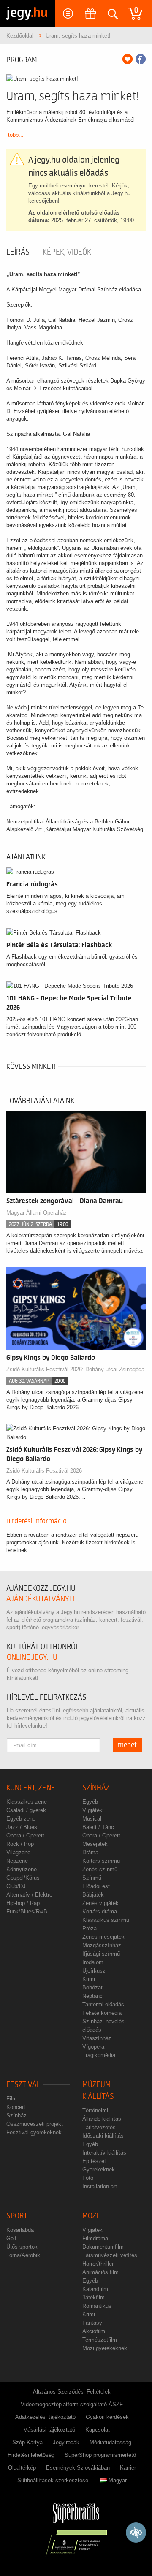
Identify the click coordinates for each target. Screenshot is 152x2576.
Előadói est (96, 1886)
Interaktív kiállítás (104, 2153)
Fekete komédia (102, 2013)
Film (12, 2099)
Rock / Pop (20, 1844)
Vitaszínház (97, 2038)
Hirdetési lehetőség (31, 2455)
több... (16, 135)
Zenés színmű (100, 1869)
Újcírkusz (94, 1971)
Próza (90, 1928)
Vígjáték (92, 1810)
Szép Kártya (27, 2442)
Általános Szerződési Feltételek (72, 2392)
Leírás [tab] (18, 252)
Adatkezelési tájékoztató (45, 2417)
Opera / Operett (25, 1836)
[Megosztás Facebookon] (141, 59)
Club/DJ (16, 1886)
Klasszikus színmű (106, 1920)
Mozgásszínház (102, 1945)
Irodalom (93, 1962)
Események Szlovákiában (78, 2468)
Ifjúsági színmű (101, 1954)
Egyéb (90, 1802)
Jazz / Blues (22, 1827)
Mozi (90, 2216)
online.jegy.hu (32, 1657)
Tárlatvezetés (99, 2127)
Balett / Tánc (98, 1827)
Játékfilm (94, 2297)
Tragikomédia (99, 2055)
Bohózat (92, 1988)
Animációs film (100, 2272)
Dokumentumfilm (103, 2247)
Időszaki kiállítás (103, 2136)
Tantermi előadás (103, 2004)
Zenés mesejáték (103, 1937)
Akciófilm (94, 2331)
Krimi (89, 1979)
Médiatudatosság (110, 2442)
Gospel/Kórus (23, 1878)
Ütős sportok (22, 2247)
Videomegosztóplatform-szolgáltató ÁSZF (72, 2404)
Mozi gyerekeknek (105, 2348)
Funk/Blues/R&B (27, 1912)
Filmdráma (95, 2238)
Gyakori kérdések (107, 2417)
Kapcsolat (98, 2430)
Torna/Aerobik (23, 2255)
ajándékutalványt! (40, 1599)
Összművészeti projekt (35, 2124)
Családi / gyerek (26, 1810)
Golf (11, 2238)
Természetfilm (100, 2340)
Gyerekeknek (99, 2170)
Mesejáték (95, 1844)
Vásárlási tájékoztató (49, 2430)
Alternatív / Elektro (29, 1895)
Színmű (92, 1878)
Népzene (17, 1861)
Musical (92, 1819)
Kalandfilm (95, 2289)
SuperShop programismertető (100, 2455)
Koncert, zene (31, 1788)
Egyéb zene (21, 1819)
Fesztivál (23, 2085)
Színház (96, 1788)
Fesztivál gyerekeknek (34, 2132)
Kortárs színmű (101, 1861)
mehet (127, 1745)
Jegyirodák (66, 2442)
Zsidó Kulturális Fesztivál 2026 (44, 1471)
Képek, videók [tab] (67, 252)
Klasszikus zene (27, 1802)
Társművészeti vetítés (110, 2255)
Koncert (16, 2107)
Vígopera (93, 2047)
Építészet (94, 2161)
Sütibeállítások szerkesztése (53, 2480)
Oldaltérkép (22, 2468)
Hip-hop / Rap (23, 1903)
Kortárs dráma (100, 1912)
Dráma (90, 1852)
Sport (17, 2216)
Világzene (18, 1852)
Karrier (128, 2468)
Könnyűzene (22, 1869)
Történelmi (95, 2110)
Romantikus (97, 2306)
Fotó (88, 2178)
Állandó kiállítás (102, 2119)
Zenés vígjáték (100, 1903)
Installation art (100, 2186)
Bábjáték (93, 1895)
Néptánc (92, 1996)
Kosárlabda (20, 2230)
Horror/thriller (98, 2264)
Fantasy (92, 2323)
